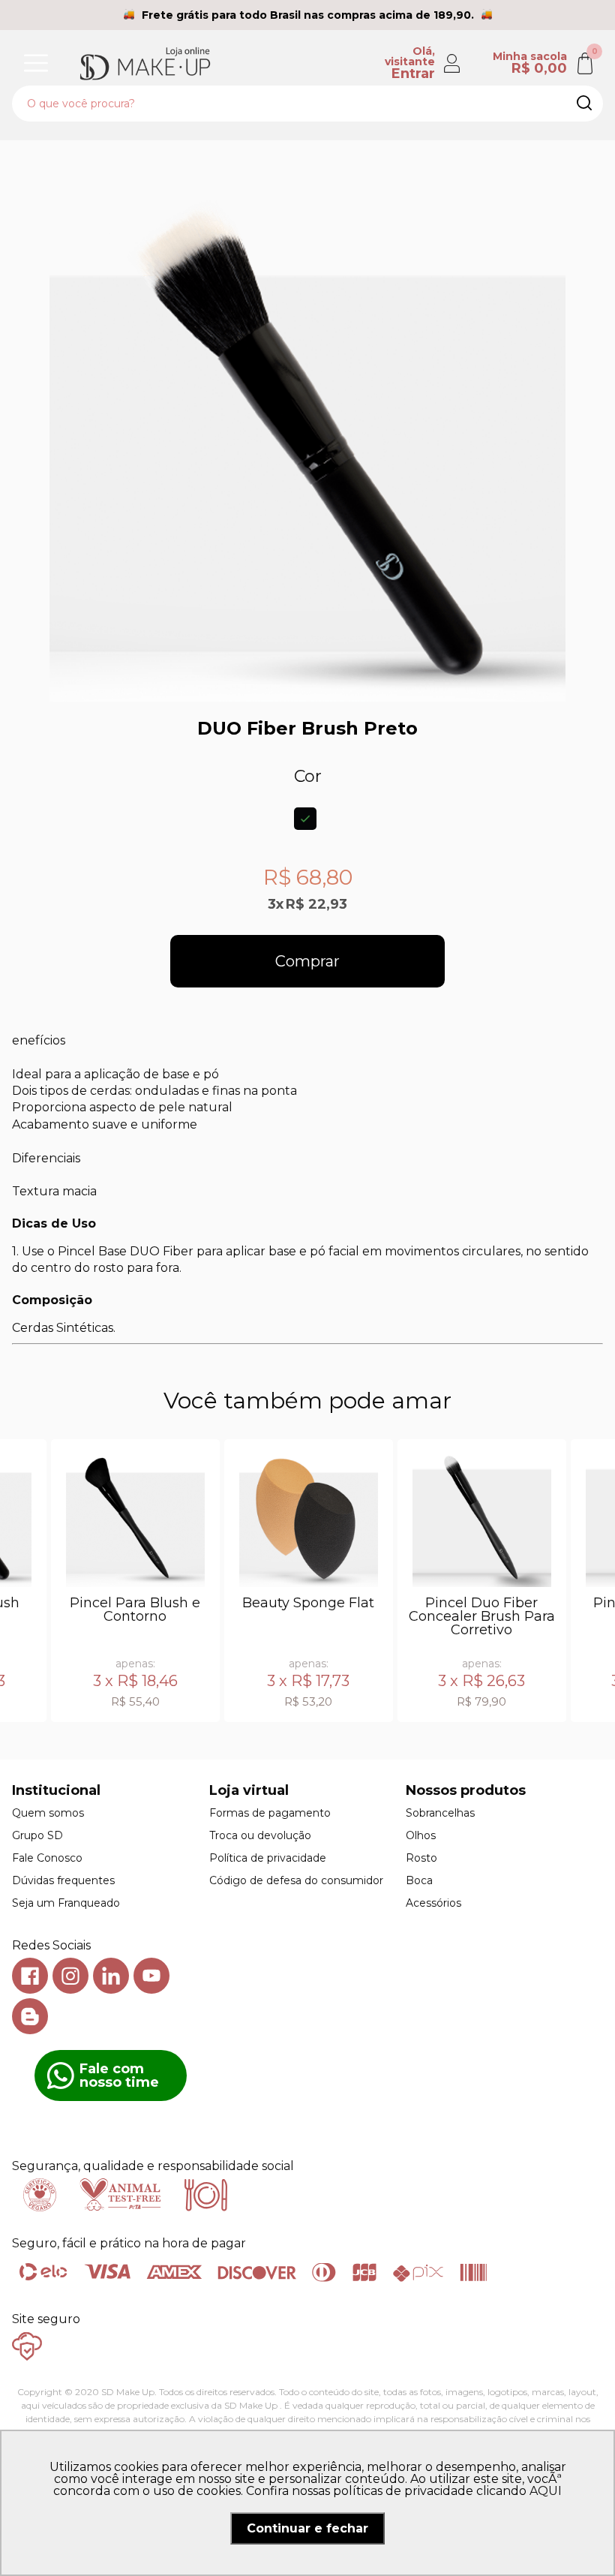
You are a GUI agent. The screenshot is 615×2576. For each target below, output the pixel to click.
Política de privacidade (268, 1858)
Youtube (151, 1976)
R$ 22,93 (316, 904)
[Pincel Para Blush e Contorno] (135, 1518)
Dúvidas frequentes (63, 1880)
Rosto (421, 1858)
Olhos (421, 1835)
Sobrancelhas (440, 1813)
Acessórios (433, 1903)
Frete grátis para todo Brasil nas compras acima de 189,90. (308, 15)
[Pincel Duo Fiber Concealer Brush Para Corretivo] (482, 1518)
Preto (305, 819)
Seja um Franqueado (66, 1903)
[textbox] (307, 104)
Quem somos (48, 1813)
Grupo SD (37, 1835)
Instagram (70, 1976)
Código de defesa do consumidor (296, 1880)
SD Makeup (145, 63)
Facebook (30, 1976)
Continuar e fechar (307, 2528)
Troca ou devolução (260, 1835)
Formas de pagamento (270, 1813)
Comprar (307, 961)
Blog (30, 2016)
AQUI (546, 2491)
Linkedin (111, 1976)
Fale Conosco (47, 1858)
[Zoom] (307, 443)
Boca (419, 1880)
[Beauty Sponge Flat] (309, 1518)
